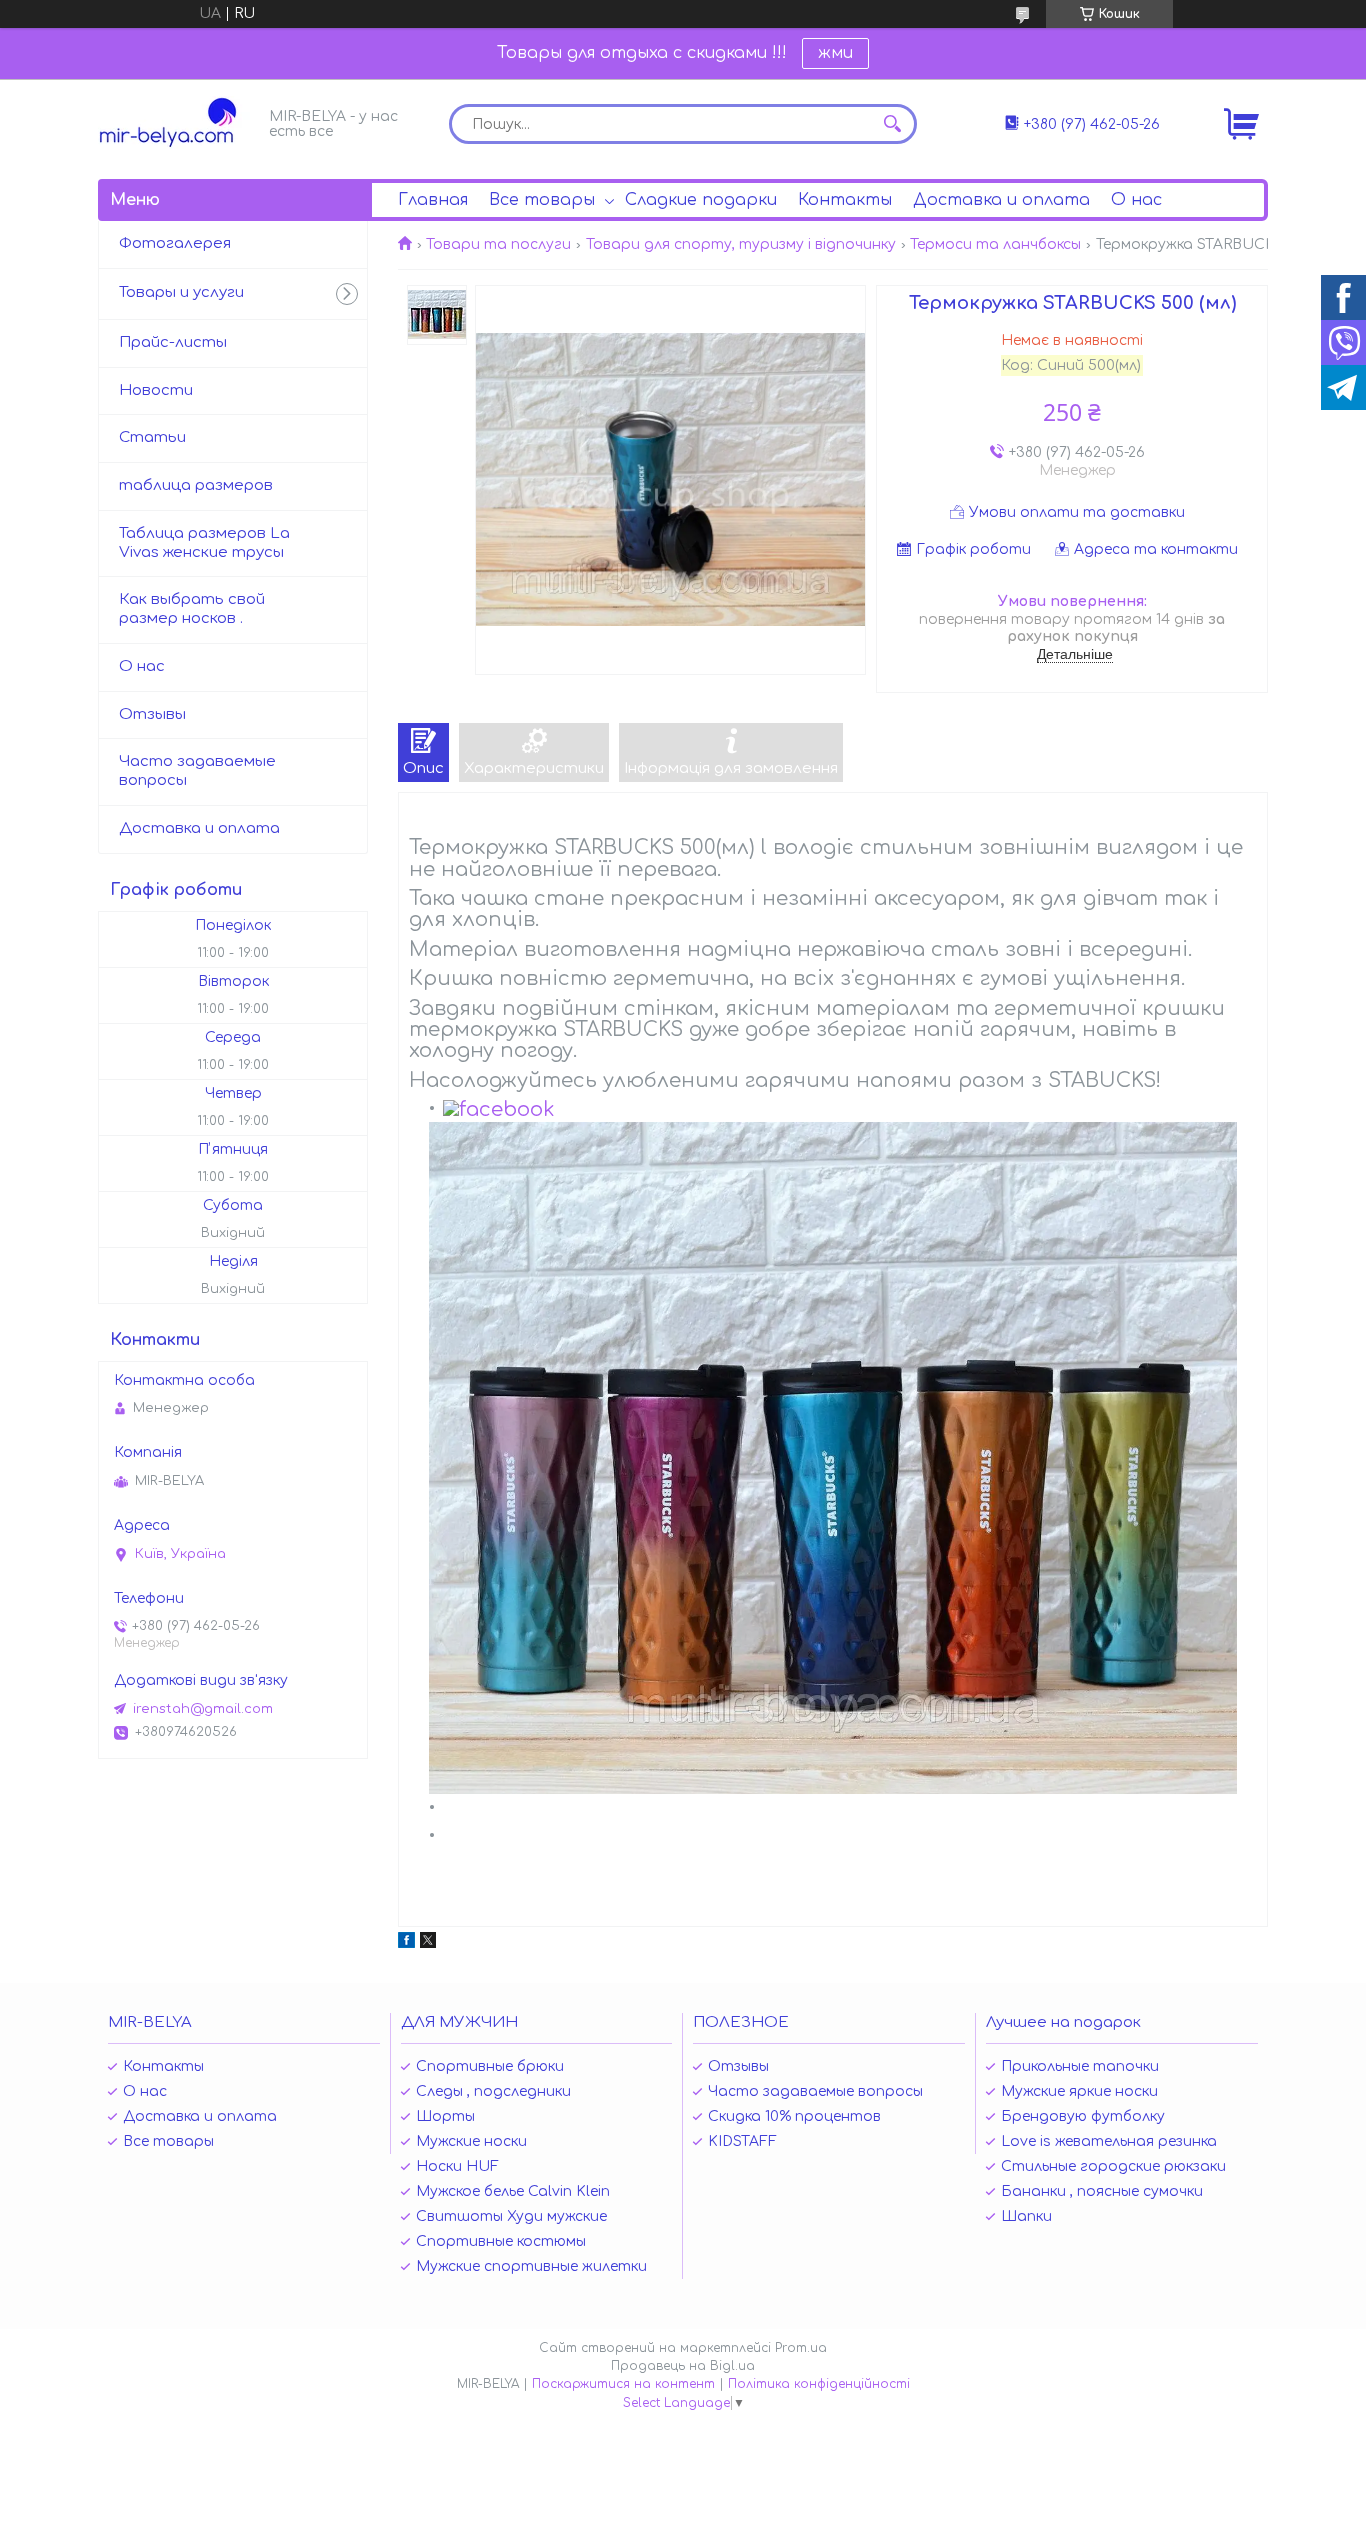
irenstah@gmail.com (203, 1709)
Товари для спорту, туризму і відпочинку (741, 244)
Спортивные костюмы (501, 2241)
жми (835, 53)
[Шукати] (892, 124)
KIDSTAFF (742, 2141)
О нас (1136, 200)
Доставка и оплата (1001, 200)
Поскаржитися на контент (623, 2384)
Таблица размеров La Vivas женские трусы (204, 543)
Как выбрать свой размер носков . (192, 609)
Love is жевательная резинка (1109, 2141)
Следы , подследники (493, 2091)
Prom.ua (801, 2348)
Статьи (152, 437)
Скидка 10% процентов (794, 2116)
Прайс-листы (173, 342)
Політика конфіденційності (819, 2384)
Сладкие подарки (701, 200)
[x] (428, 1943)
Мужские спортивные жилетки (531, 2266)
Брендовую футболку (1083, 2116)
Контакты (845, 200)
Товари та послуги (498, 244)
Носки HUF (457, 2166)
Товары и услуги (181, 292)
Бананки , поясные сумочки (1102, 2191)
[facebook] (406, 1943)
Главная (433, 200)
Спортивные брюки (490, 2066)
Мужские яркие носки (1079, 2091)
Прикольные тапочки (1080, 2066)
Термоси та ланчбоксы (995, 244)
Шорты (445, 2116)
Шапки (1026, 2216)
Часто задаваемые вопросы (197, 771)
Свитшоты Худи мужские (511, 2216)
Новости (156, 390)
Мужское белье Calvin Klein (513, 2191)
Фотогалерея (175, 243)
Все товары (542, 200)
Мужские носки (471, 2141)
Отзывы (152, 714)
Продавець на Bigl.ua (683, 2366)
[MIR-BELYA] (178, 122)
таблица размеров (196, 485)
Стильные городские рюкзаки (1113, 2166)
